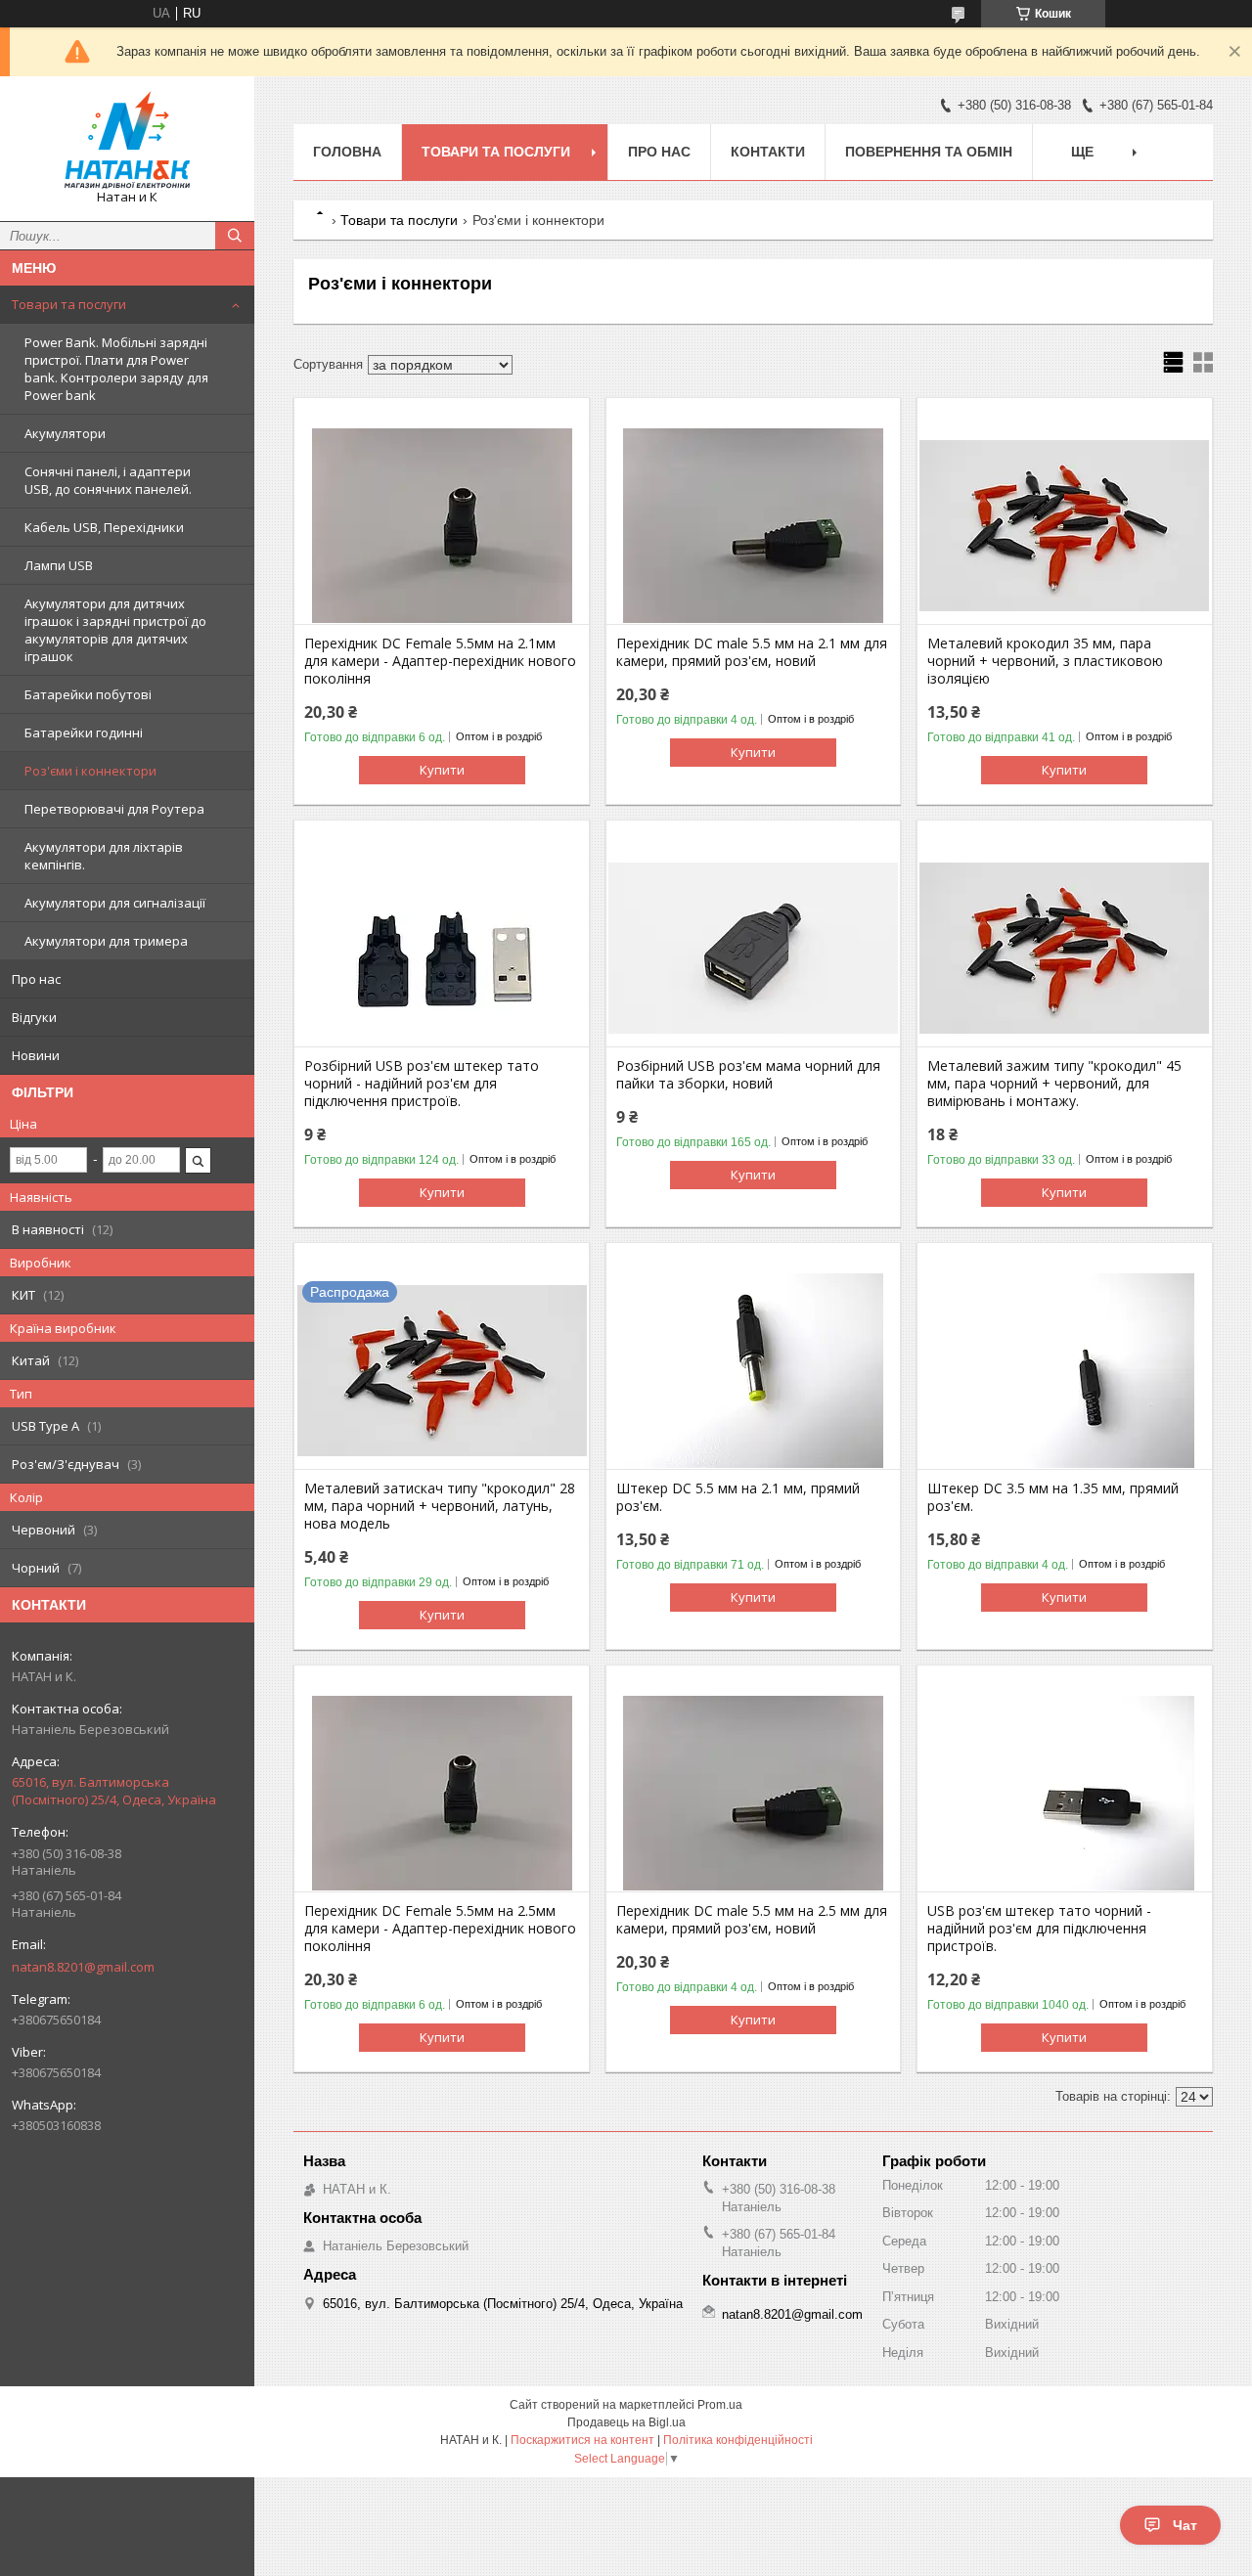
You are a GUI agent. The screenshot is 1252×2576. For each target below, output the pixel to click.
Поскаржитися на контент (582, 2440)
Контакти (768, 152)
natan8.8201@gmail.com (83, 1967)
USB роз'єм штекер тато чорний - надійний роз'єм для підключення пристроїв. (1039, 1929)
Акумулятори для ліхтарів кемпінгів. (104, 856)
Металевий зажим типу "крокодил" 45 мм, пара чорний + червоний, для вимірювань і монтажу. (1054, 1084)
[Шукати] (235, 236)
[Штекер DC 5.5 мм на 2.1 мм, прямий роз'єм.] (754, 1371)
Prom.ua (720, 2405)
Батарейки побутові (88, 694)
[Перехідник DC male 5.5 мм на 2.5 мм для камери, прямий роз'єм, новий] (754, 1794)
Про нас (36, 979)
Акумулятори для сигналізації (115, 903)
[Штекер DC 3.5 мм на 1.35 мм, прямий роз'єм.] (1065, 1371)
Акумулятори (65, 433)
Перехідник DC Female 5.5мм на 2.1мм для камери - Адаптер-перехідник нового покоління (440, 661)
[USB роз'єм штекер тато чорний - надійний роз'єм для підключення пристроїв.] (1065, 1794)
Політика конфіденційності (738, 2440)
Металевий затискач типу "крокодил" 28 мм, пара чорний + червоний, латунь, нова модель (440, 1506)
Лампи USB (59, 565)
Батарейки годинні (84, 733)
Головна (347, 152)
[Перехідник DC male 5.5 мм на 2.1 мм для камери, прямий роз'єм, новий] (754, 526)
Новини (36, 1055)
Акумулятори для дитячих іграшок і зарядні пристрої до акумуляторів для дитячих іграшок (115, 630)
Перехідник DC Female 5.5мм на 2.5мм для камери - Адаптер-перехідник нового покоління (440, 1929)
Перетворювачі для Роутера (114, 809)
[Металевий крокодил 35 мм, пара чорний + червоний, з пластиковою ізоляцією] (1065, 526)
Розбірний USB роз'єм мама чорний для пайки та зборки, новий (748, 1075)
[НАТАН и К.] (127, 140)
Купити (442, 770)
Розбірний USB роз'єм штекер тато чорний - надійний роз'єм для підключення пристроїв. (422, 1084)
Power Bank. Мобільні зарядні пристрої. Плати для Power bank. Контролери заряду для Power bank (116, 369)
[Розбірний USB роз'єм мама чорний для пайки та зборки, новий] (754, 949)
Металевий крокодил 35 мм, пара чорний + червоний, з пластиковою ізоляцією (1045, 661)
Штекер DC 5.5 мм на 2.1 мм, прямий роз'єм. (738, 1497)
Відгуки (34, 1017)
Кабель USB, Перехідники (104, 527)
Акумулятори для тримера (106, 941)
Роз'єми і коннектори (90, 771)
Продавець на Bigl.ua (626, 2422)
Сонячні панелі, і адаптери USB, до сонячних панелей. (108, 480)
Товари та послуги (69, 304)
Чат (1185, 2525)
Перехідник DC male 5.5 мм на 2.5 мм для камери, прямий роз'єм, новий (752, 1920)
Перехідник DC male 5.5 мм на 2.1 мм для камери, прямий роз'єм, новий (752, 652)
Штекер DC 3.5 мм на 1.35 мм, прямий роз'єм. (1053, 1497)
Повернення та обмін (929, 152)
